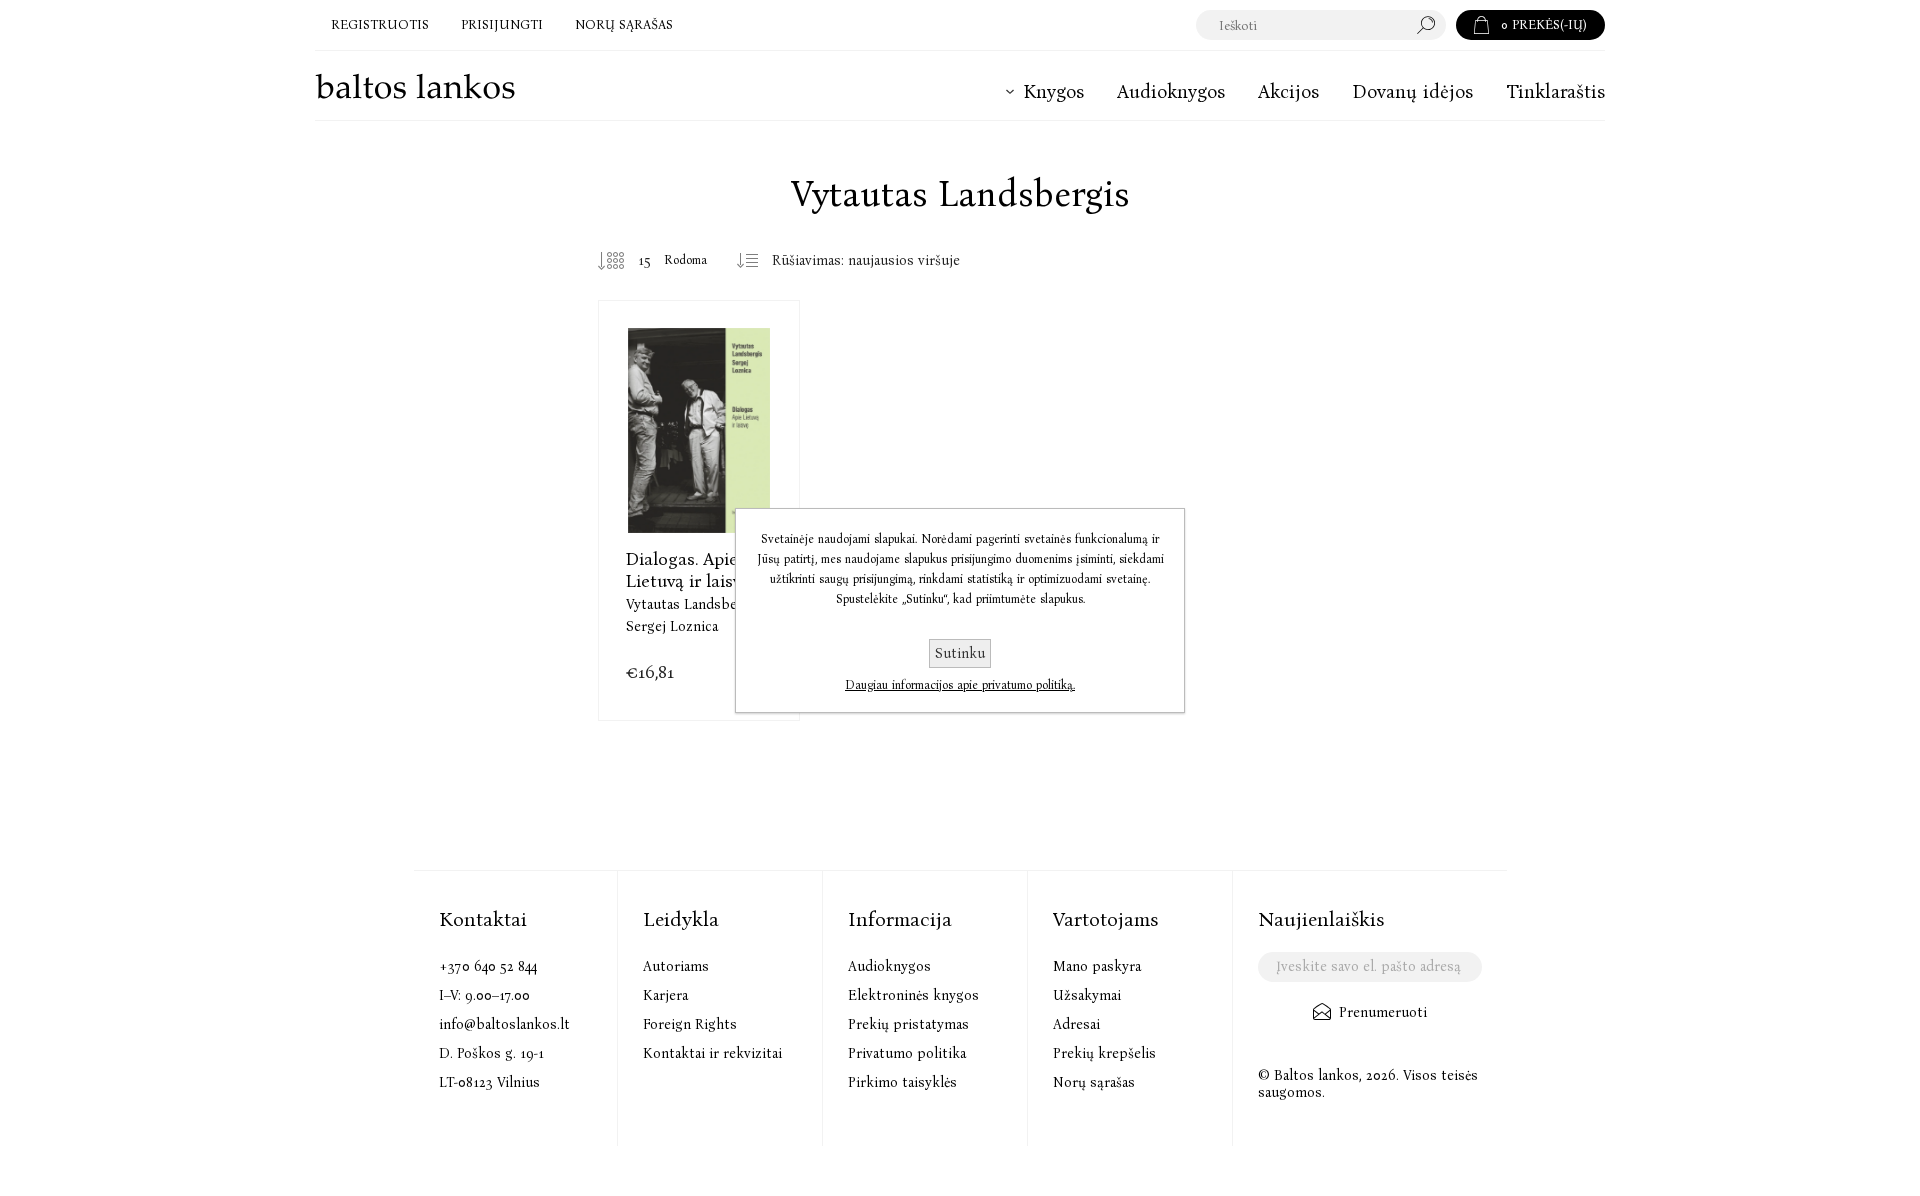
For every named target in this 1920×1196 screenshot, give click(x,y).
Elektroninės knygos (913, 995)
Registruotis (380, 24)
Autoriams (676, 966)
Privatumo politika (907, 1053)
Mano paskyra (1097, 966)
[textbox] (1301, 25)
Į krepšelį (699, 490)
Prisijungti (502, 24)
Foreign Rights (690, 1024)
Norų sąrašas (1094, 1082)
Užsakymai (1087, 995)
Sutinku (960, 653)
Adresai (1076, 1024)
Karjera (665, 995)
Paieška (1431, 25)
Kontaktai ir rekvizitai (712, 1053)
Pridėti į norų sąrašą (749, 490)
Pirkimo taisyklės (902, 1082)
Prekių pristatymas (908, 1024)
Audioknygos (889, 966)
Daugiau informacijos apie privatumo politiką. (960, 685)
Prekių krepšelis (1104, 1053)
